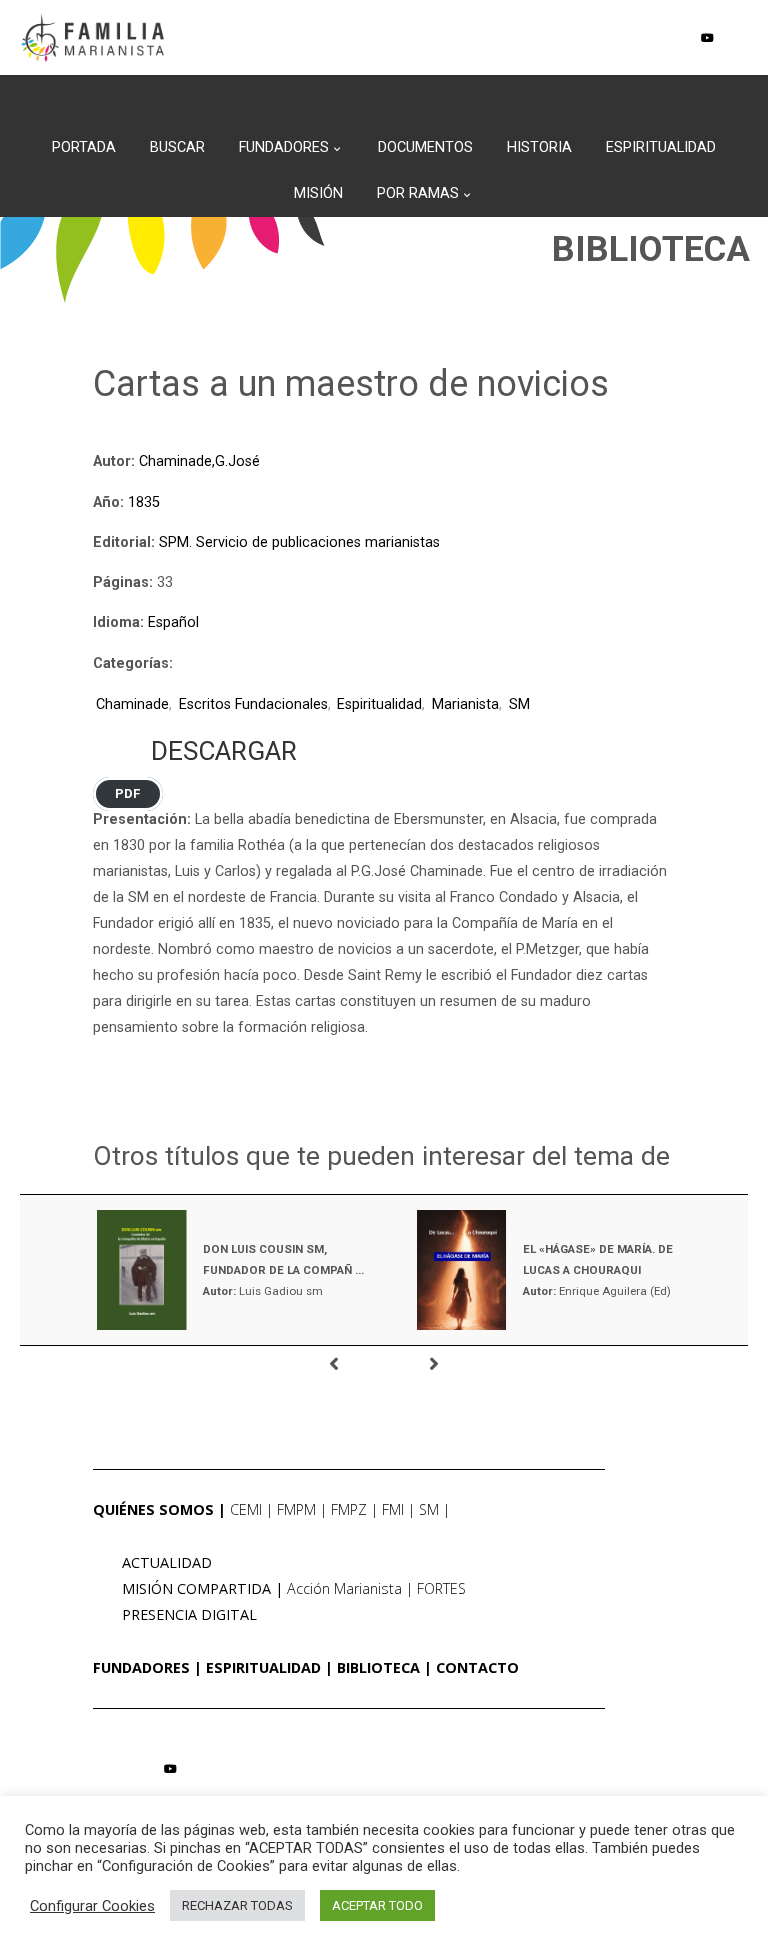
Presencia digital (189, 1614)
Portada (84, 147)
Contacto (477, 1667)
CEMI (246, 1509)
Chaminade (132, 704)
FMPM (296, 1509)
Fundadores (284, 147)
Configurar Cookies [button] (92, 1906)
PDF (127, 794)
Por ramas (418, 193)
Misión (318, 193)
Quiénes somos (153, 1509)
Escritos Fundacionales (253, 704)
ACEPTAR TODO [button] (377, 1905)
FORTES (441, 1588)
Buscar (177, 147)
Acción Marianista (344, 1588)
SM (519, 704)
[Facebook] (646, 38)
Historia (539, 147)
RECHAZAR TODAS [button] (237, 1905)
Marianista (465, 704)
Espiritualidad (661, 147)
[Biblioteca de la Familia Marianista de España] (92, 37)
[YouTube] (707, 37)
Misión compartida (196, 1588)
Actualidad (167, 1562)
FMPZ (349, 1509)
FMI (393, 1509)
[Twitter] (676, 38)
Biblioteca (378, 1667)
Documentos (425, 147)
